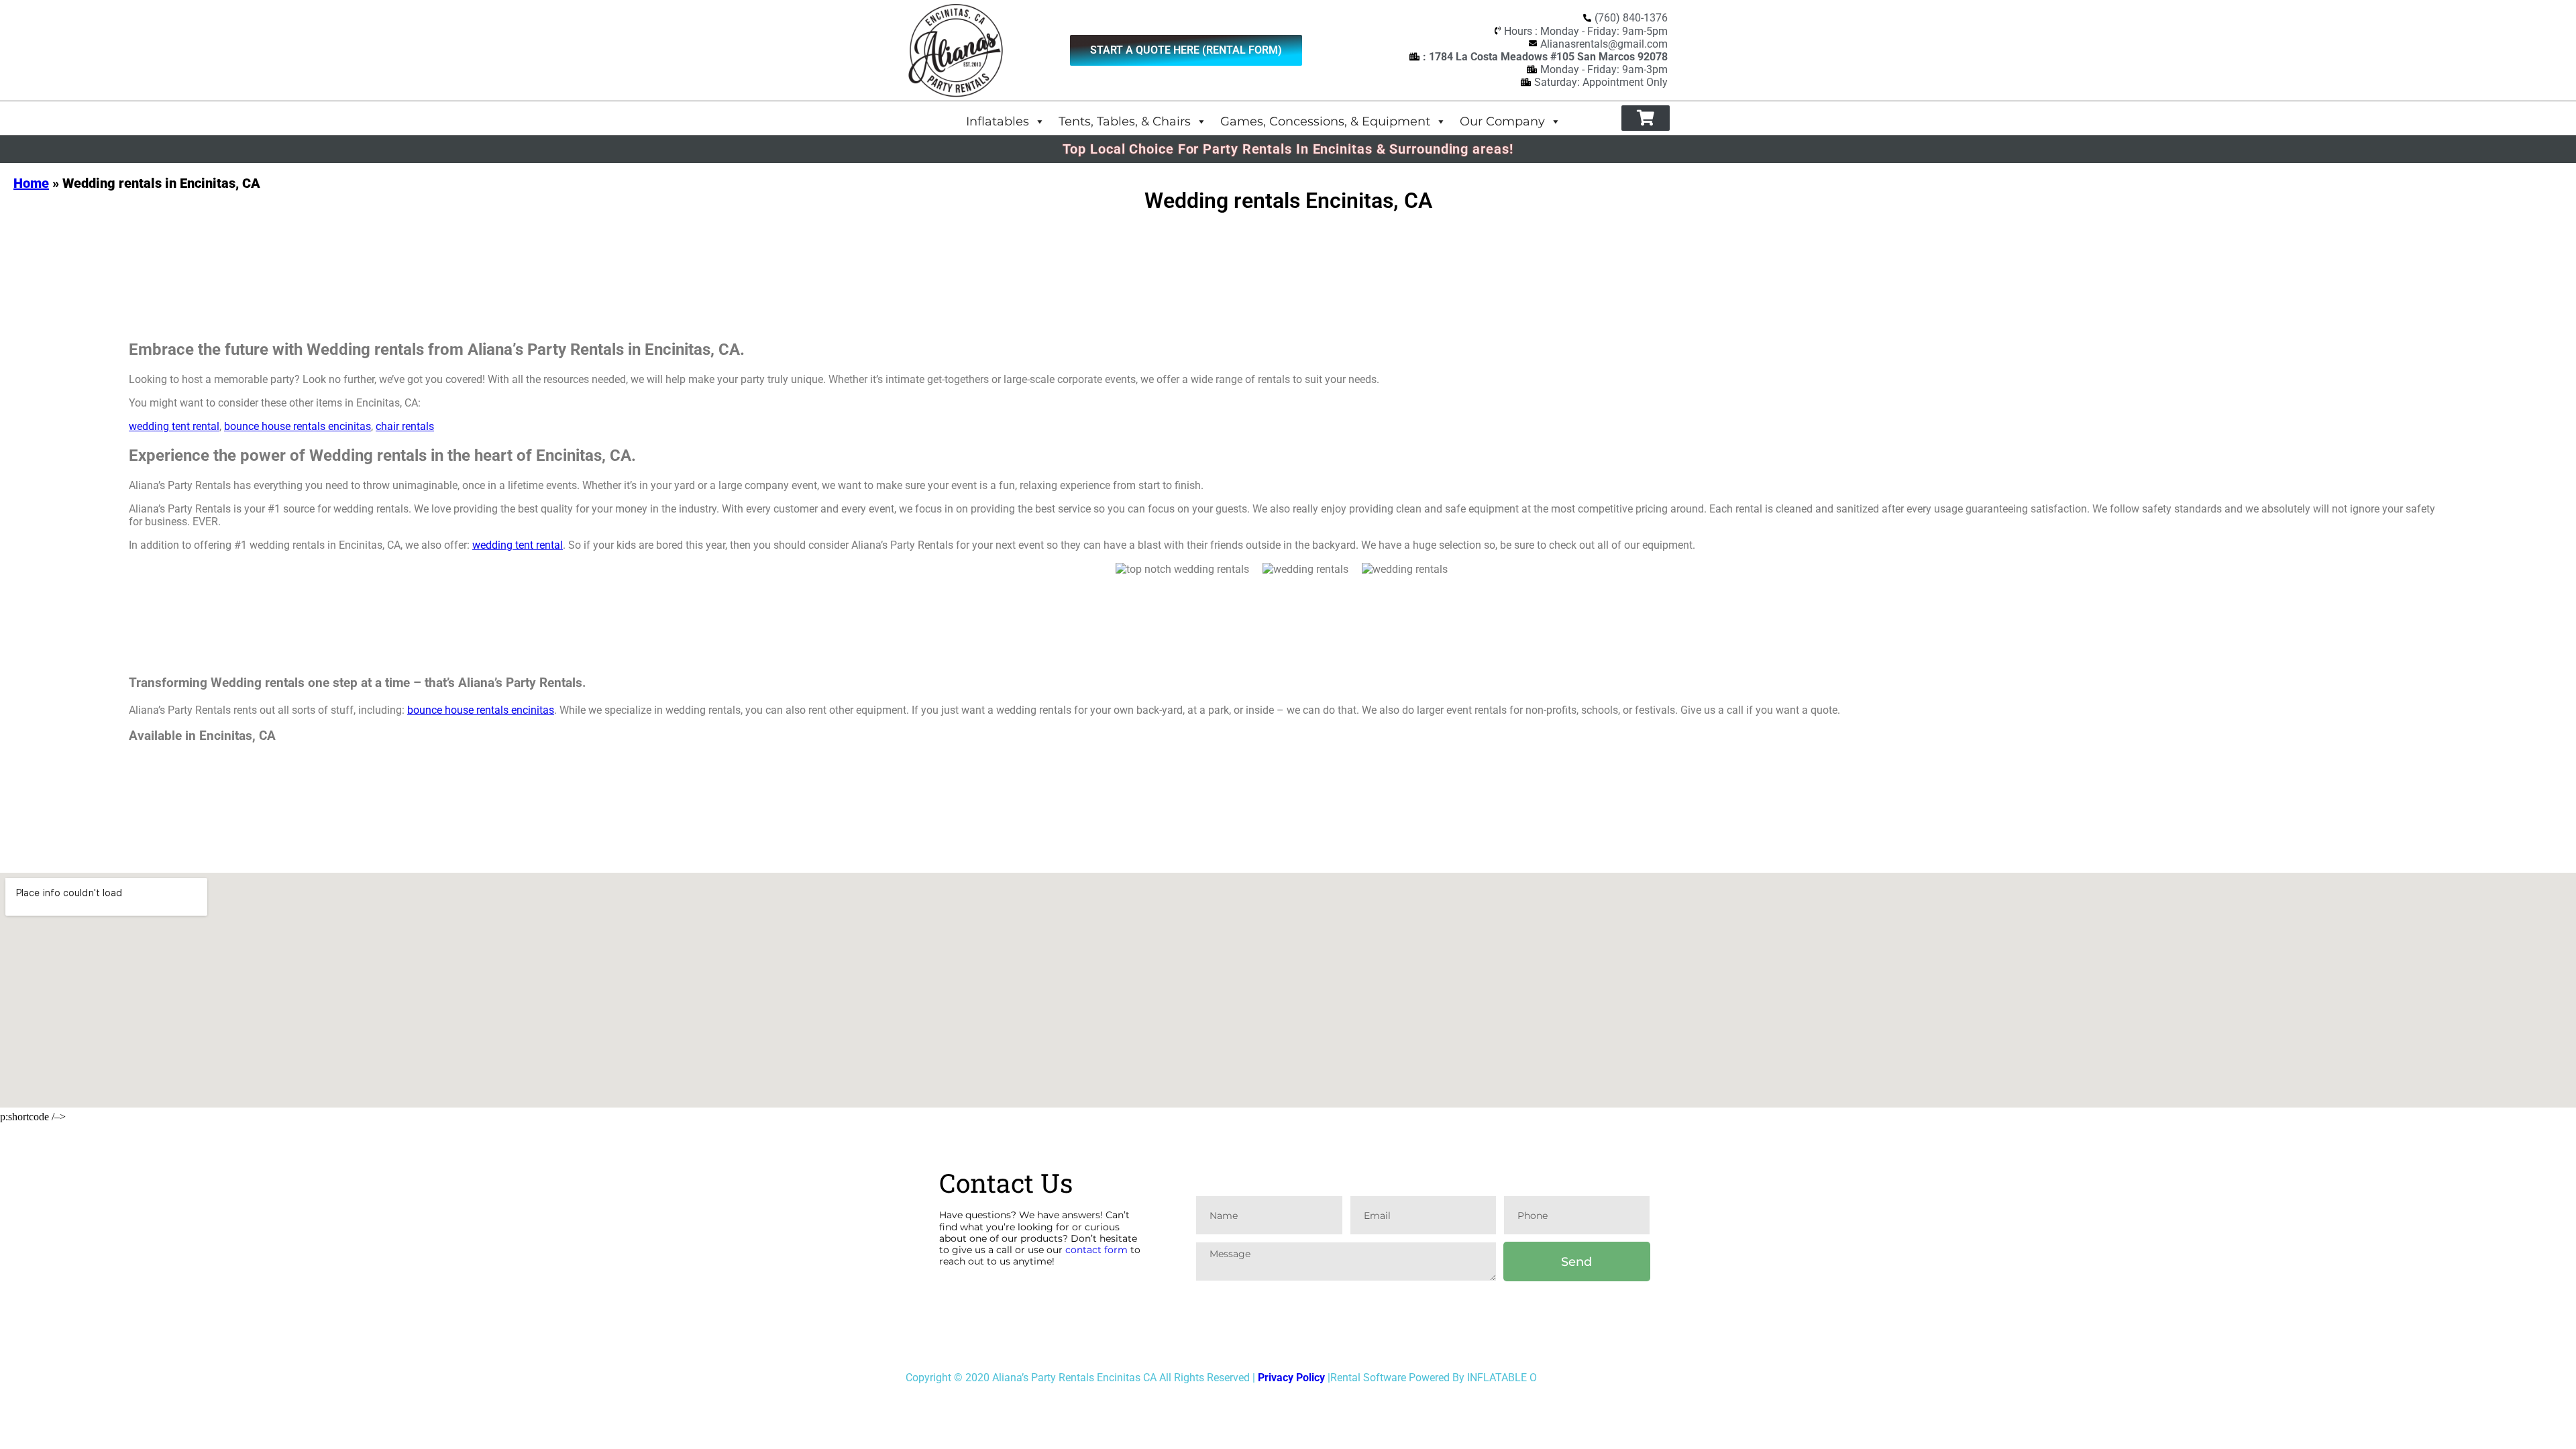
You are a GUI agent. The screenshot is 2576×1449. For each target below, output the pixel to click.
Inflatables (998, 121)
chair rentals (405, 426)
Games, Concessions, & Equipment (1325, 121)
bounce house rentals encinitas (298, 426)
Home (31, 183)
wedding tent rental (174, 426)
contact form (1096, 1250)
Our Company (1502, 121)
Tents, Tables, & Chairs (1125, 121)
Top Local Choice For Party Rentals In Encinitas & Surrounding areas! (1288, 149)
